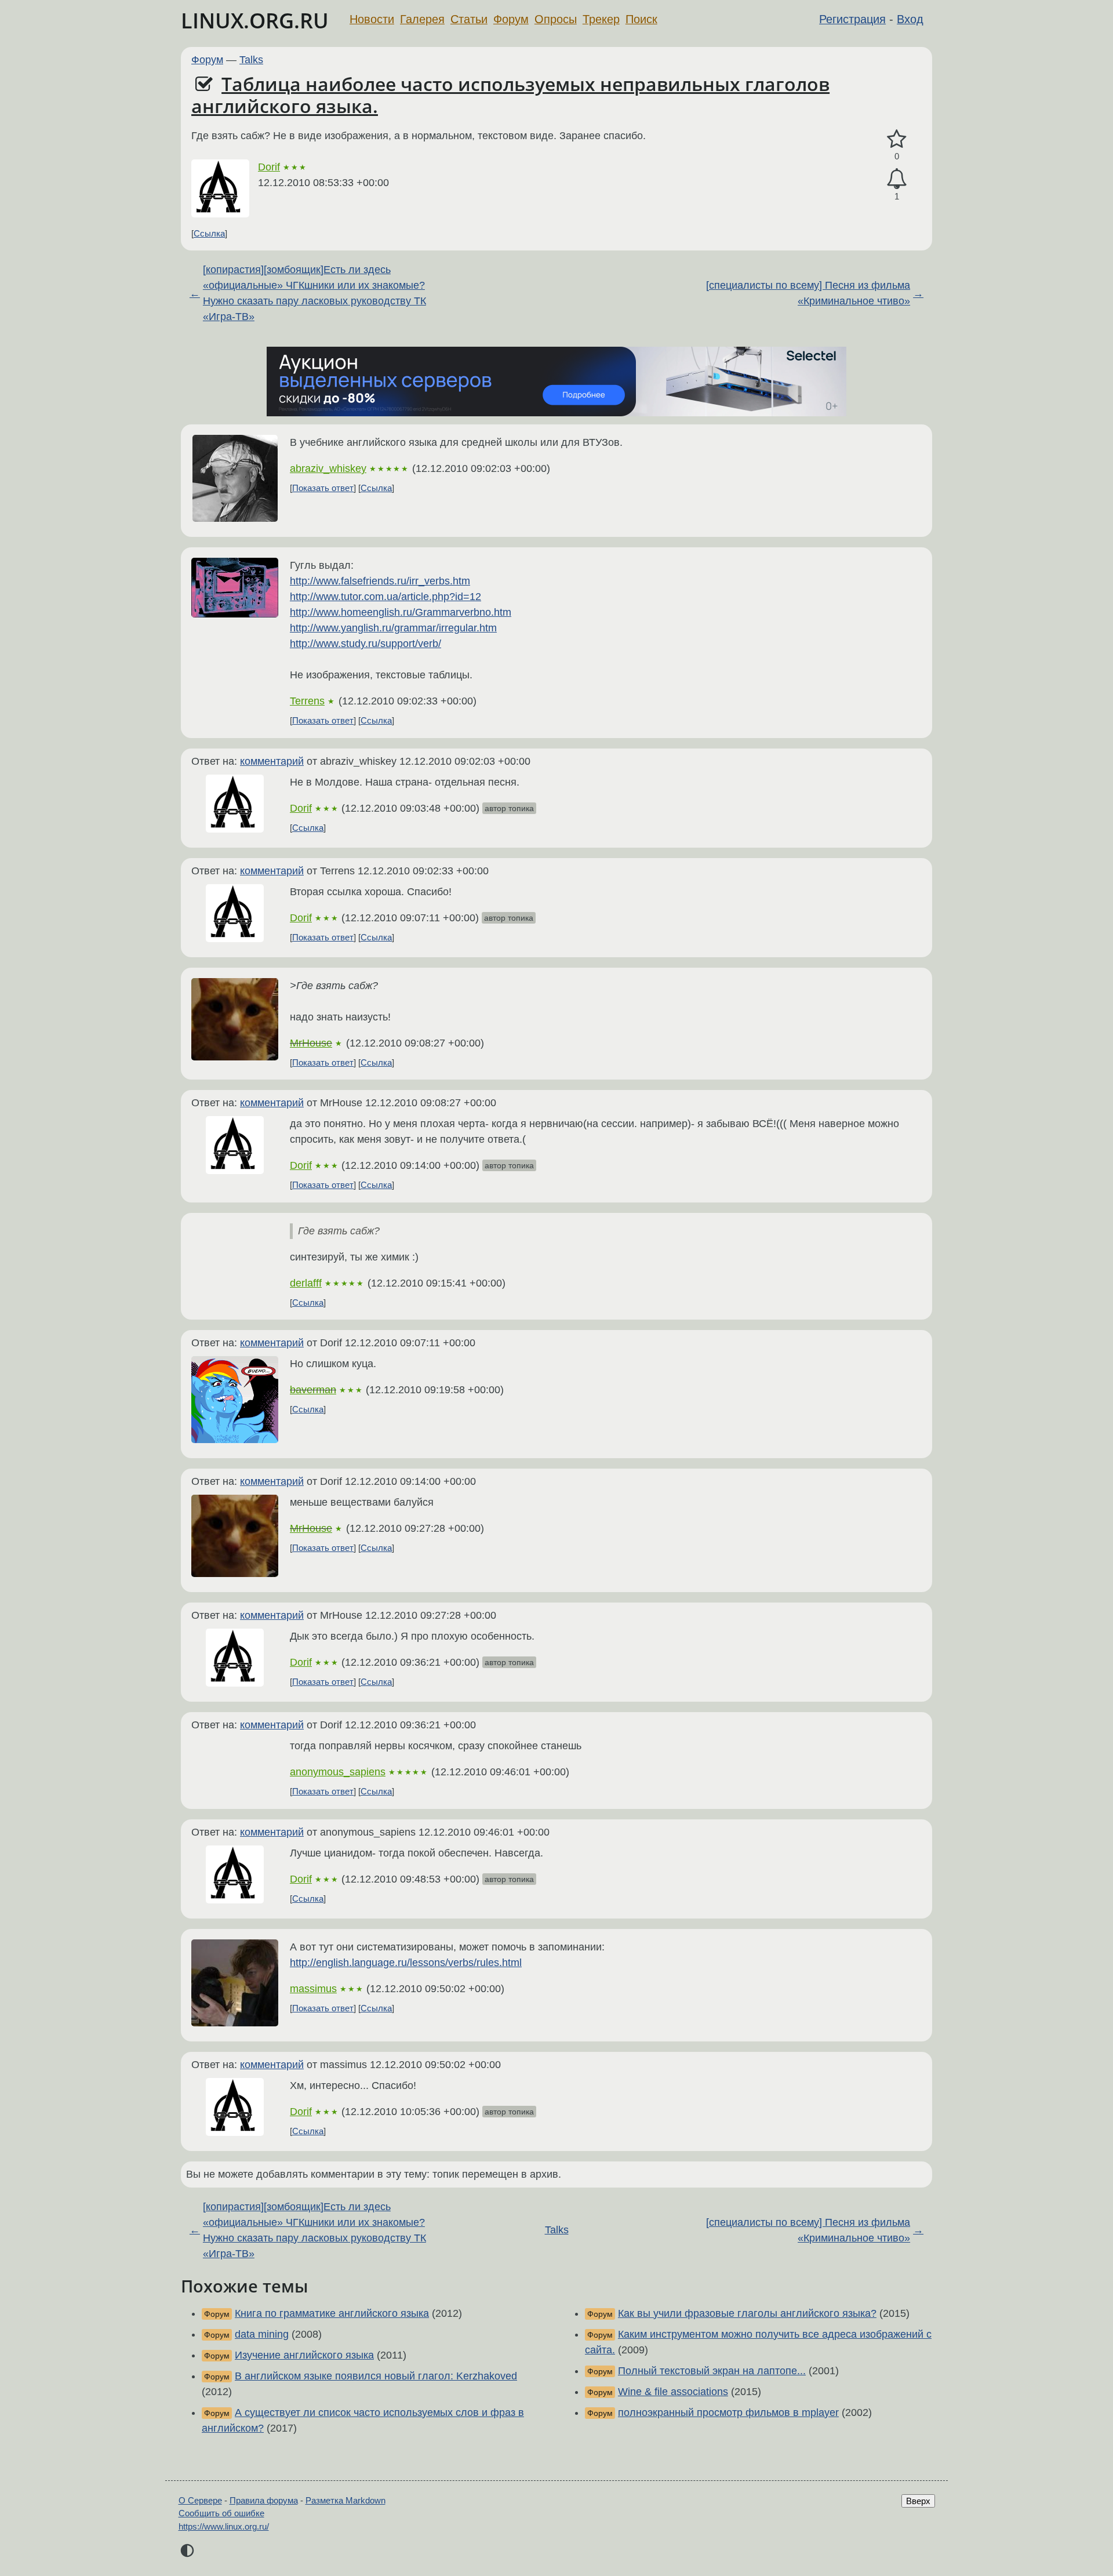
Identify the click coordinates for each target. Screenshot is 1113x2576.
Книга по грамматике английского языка (332, 2313)
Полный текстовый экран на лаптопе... (712, 2371)
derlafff (306, 1283)
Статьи (469, 19)
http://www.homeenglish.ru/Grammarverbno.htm (401, 612)
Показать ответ (323, 488)
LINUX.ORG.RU (255, 21)
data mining (262, 2334)
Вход (910, 19)
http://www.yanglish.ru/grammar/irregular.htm (393, 628)
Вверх (918, 2501)
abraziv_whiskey (328, 468)
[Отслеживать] (897, 179)
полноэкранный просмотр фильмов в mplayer (728, 2412)
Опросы (556, 19)
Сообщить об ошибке (221, 2513)
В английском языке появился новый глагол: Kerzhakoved (376, 2376)
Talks (251, 60)
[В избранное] (897, 139)
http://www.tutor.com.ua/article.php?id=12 (385, 597)
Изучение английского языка (304, 2355)
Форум (511, 19)
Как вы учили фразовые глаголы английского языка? (747, 2313)
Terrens (307, 701)
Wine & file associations (673, 2392)
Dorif (269, 167)
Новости (372, 19)
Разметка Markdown (345, 2500)
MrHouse (311, 1043)
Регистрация (852, 19)
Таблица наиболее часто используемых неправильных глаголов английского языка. (510, 95)
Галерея (422, 19)
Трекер (601, 19)
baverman (313, 1390)
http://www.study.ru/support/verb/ (365, 644)
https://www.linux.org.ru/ (224, 2526)
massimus (313, 1989)
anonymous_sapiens (338, 1772)
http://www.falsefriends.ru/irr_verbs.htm (380, 581)
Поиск (641, 19)
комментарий (272, 761)
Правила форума (264, 2500)
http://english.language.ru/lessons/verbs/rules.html (406, 1963)
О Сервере (200, 2500)
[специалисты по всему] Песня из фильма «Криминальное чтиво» (808, 293)
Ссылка (209, 233)
